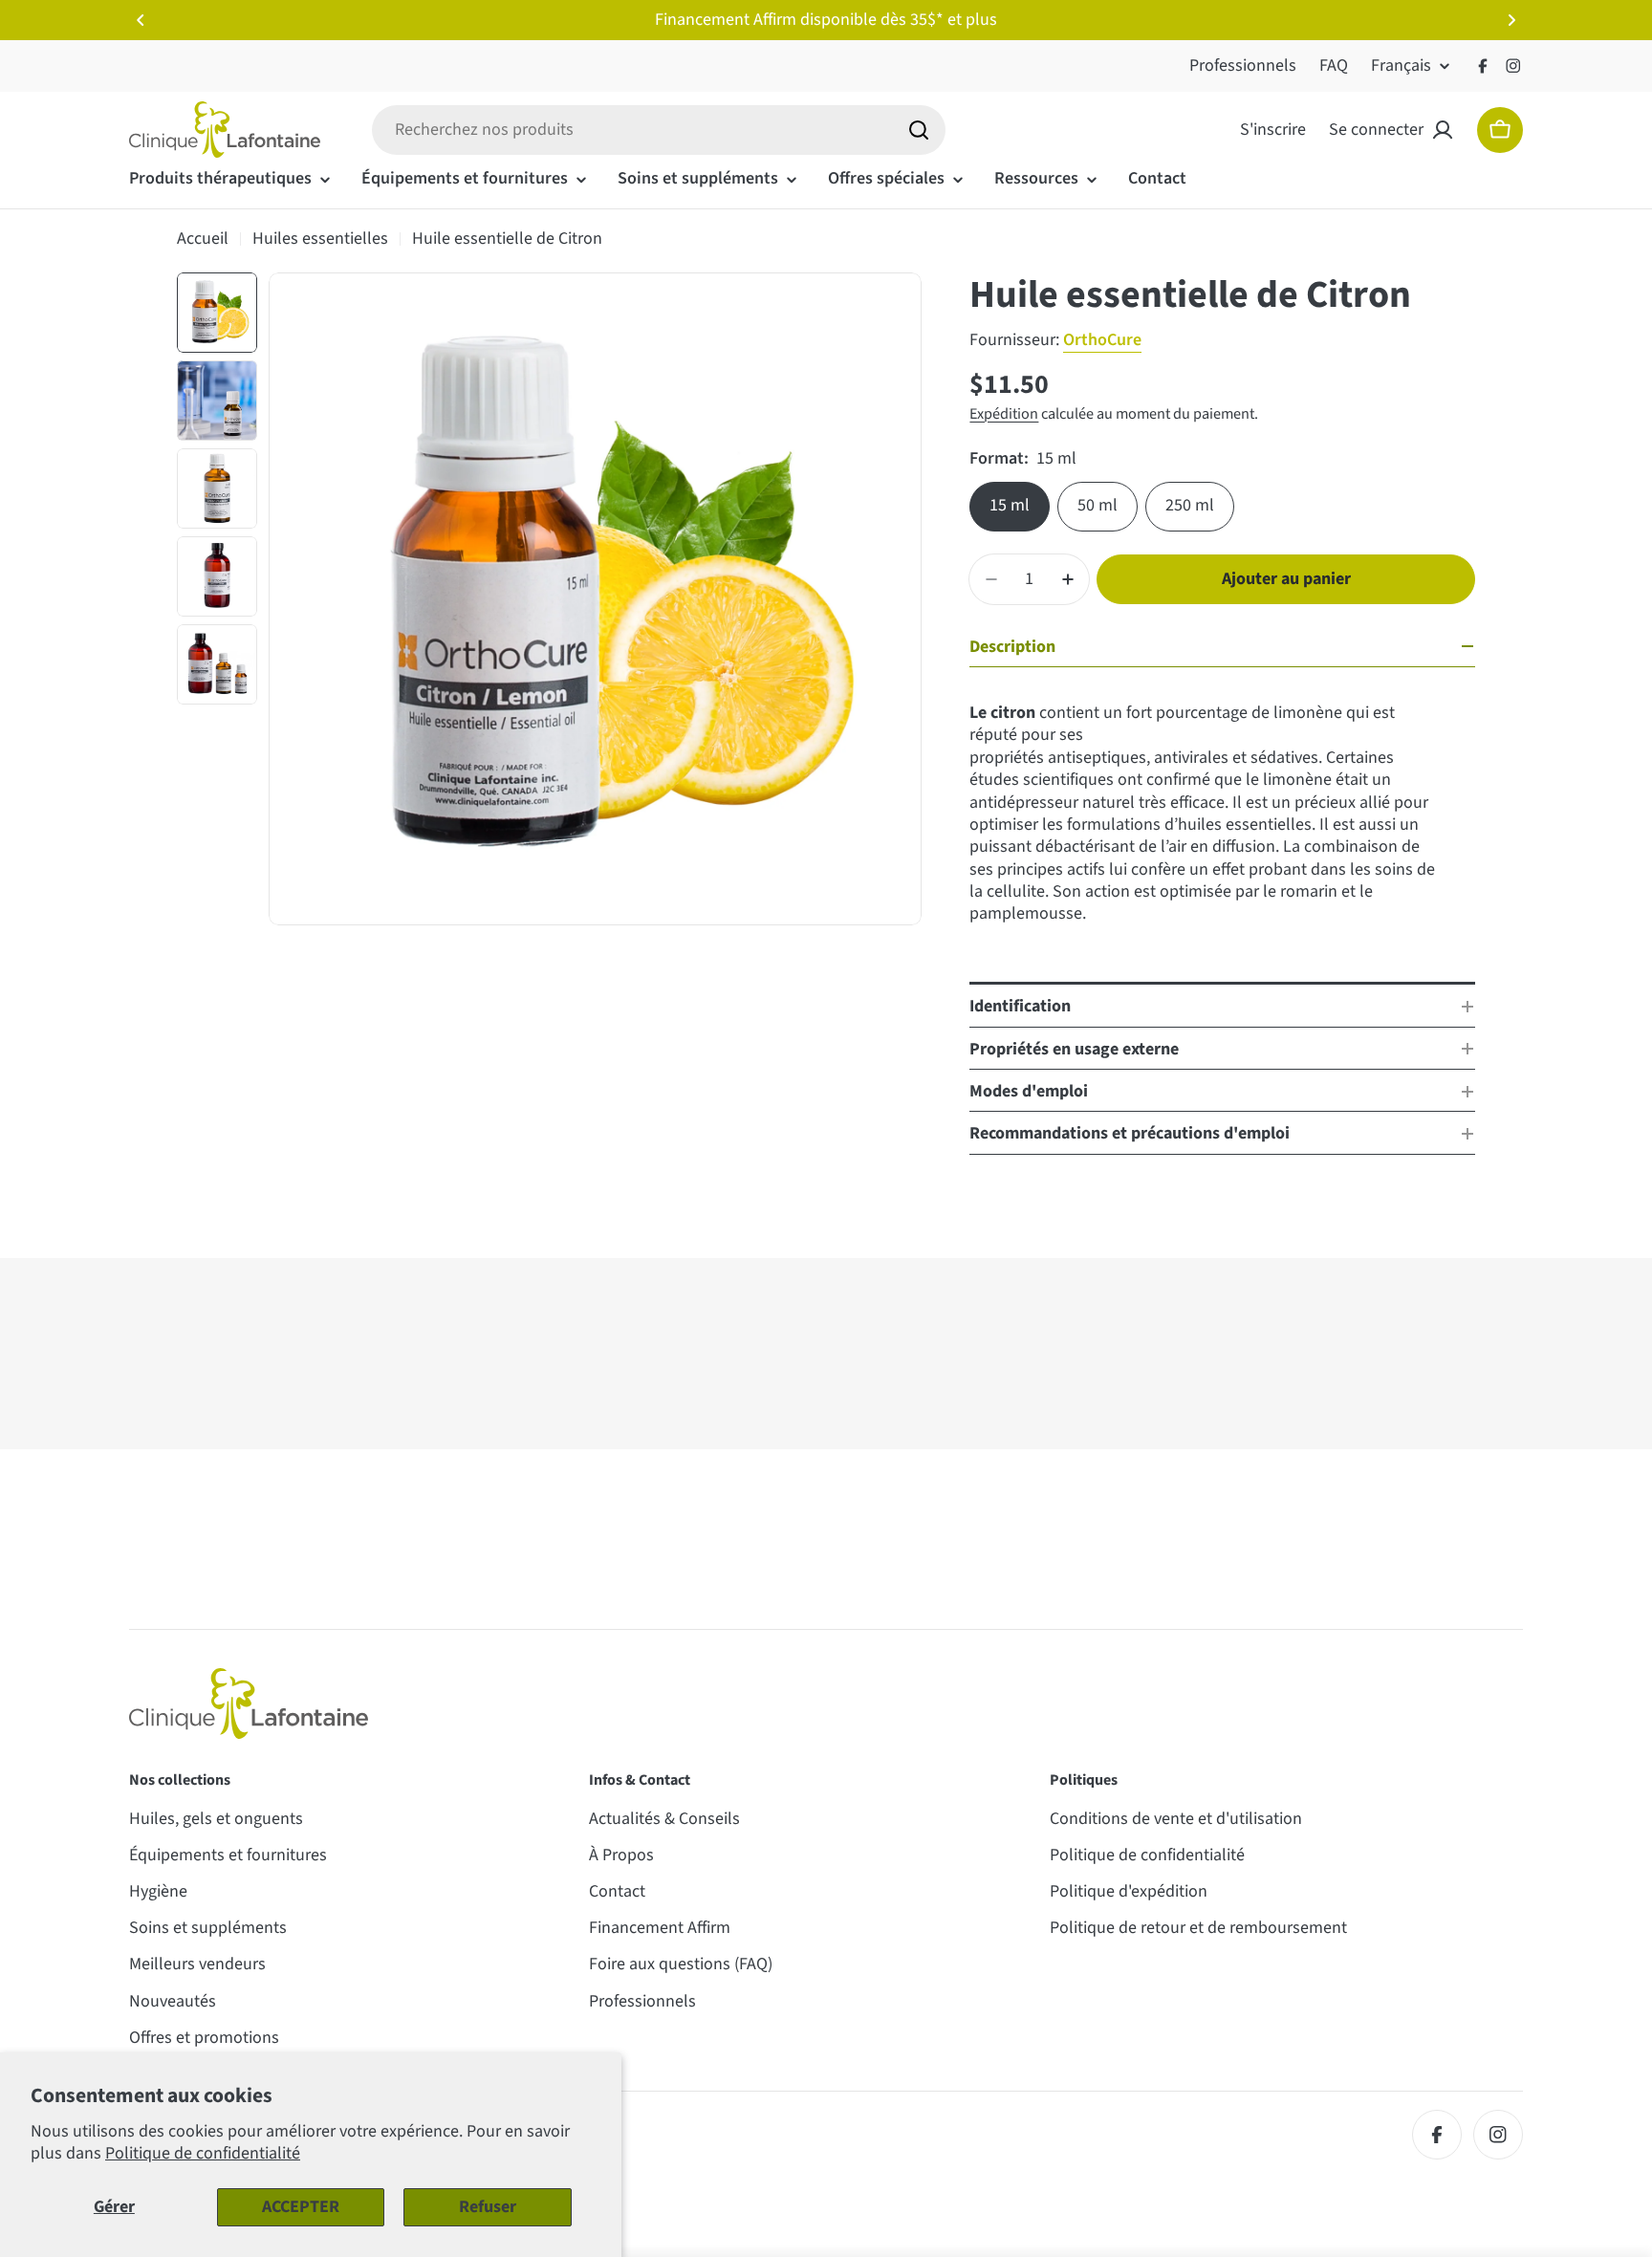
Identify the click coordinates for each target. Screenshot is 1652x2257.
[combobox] (659, 130)
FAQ (1334, 65)
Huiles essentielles (320, 239)
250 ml (1190, 505)
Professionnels (1243, 65)
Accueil (203, 239)
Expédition (1004, 413)
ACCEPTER (301, 2207)
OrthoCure (1102, 340)
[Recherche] (919, 130)
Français (1401, 66)
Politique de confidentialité (203, 2153)
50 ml (1098, 505)
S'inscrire (1273, 130)
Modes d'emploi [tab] (1029, 1091)
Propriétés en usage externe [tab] (1074, 1049)
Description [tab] (1012, 647)
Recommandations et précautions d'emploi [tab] (1130, 1133)
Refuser (488, 2207)
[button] (141, 20)
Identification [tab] (1020, 1006)
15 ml (1010, 505)
